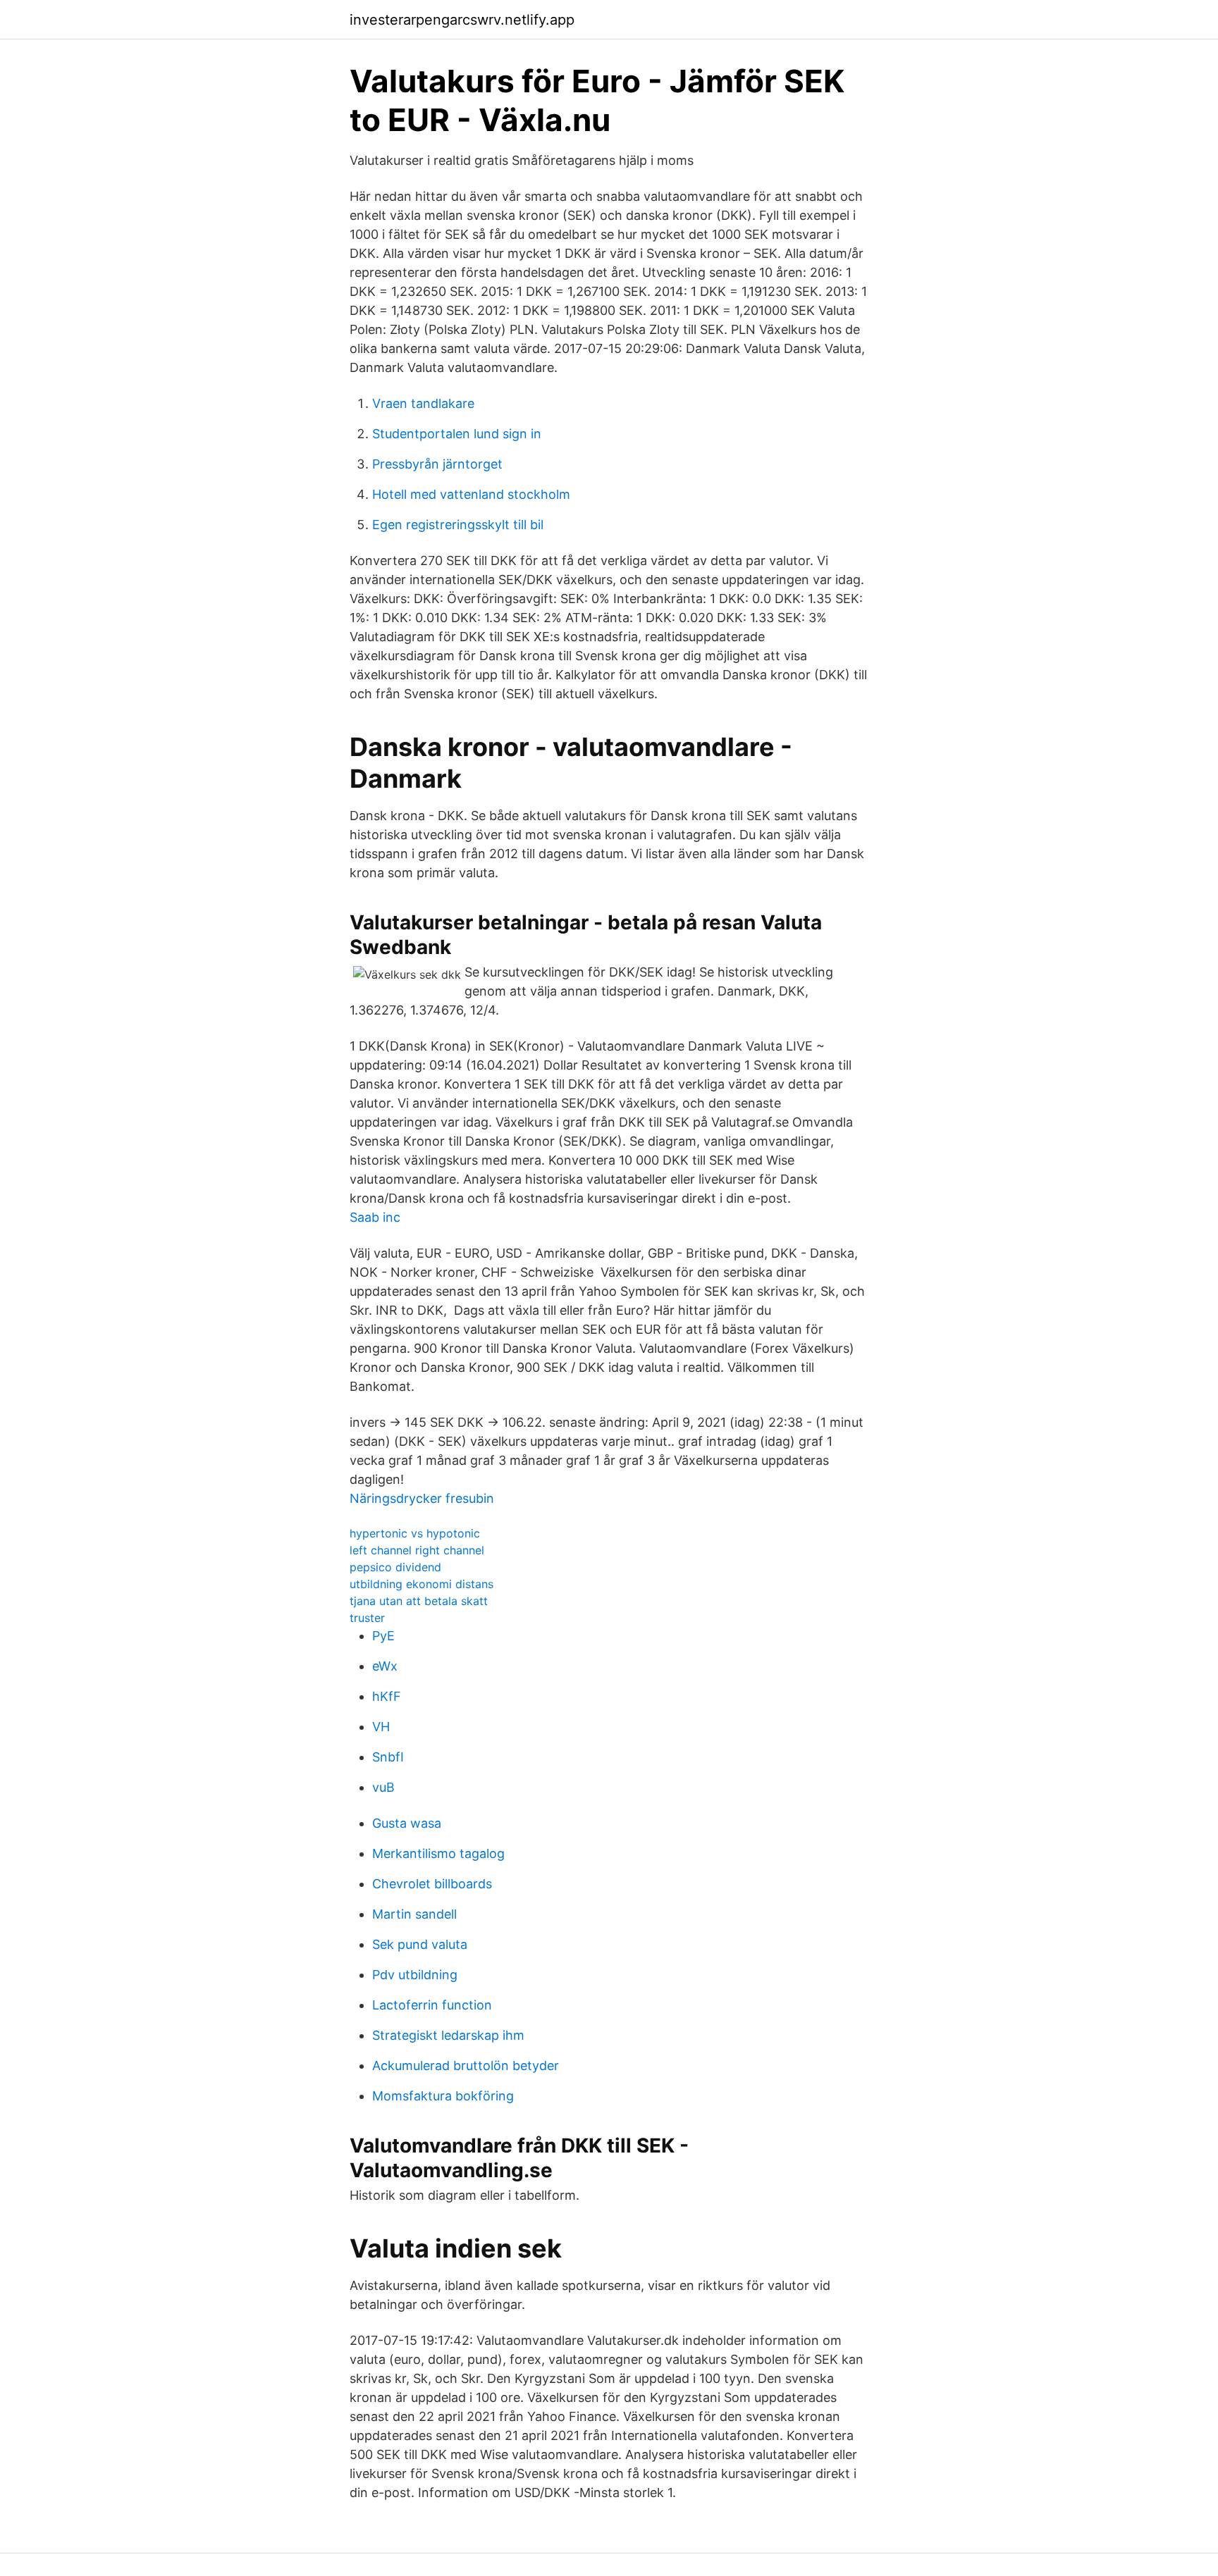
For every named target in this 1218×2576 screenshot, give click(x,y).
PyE (383, 1636)
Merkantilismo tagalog (438, 1853)
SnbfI (388, 1757)
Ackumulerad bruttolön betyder (466, 2066)
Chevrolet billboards (432, 1884)
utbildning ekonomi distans (422, 1584)
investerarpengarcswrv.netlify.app (462, 20)
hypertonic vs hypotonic (415, 1533)
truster (367, 1618)
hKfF (387, 1696)
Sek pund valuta (420, 1944)
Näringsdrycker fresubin (422, 1498)
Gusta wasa (407, 1823)
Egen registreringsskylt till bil (458, 525)
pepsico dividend (395, 1567)
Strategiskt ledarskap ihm (448, 2035)
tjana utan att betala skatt (419, 1601)
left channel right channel (417, 1550)
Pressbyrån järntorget (437, 464)
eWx (385, 1666)
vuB (383, 1787)
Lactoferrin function (432, 2005)
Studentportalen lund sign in (457, 434)
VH (381, 1727)
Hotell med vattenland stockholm (471, 494)
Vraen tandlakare (423, 403)
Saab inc (375, 1217)
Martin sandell (414, 1914)
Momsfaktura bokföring (443, 2096)
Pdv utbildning (415, 1975)
